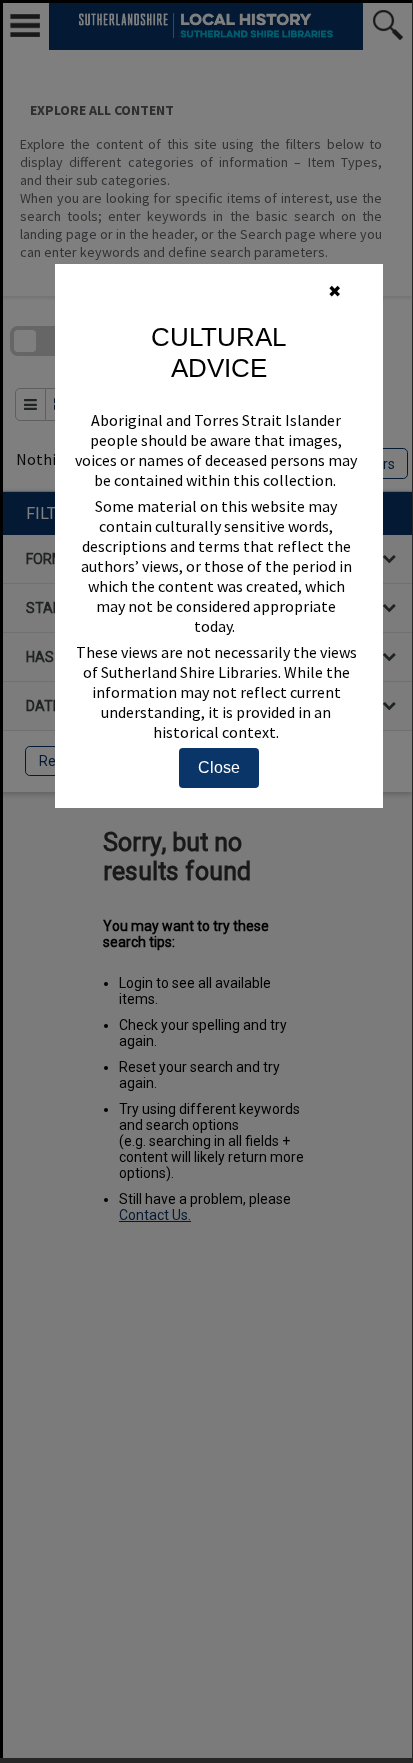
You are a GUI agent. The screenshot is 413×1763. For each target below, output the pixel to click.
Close (219, 767)
